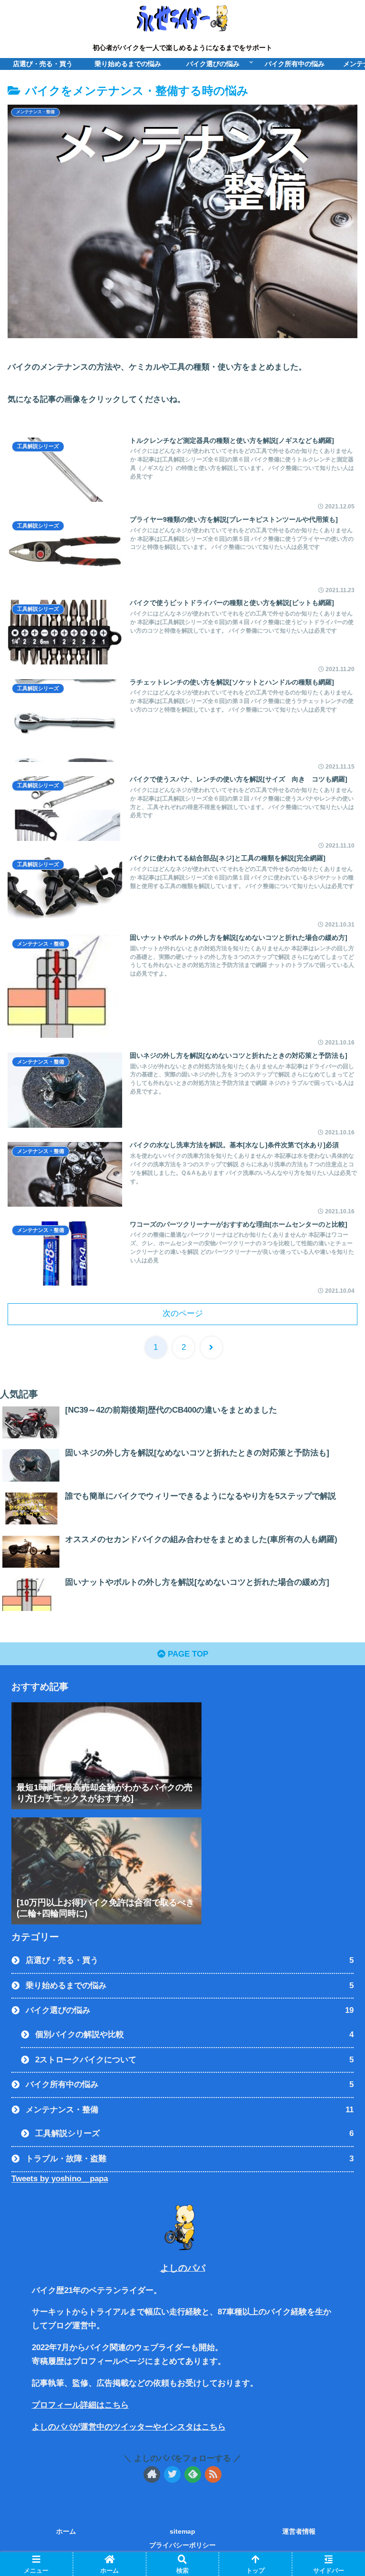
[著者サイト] (152, 2474)
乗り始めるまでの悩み (190, 1986)
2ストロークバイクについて (194, 2060)
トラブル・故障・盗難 (190, 2159)
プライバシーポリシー (182, 2545)
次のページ (183, 1313)
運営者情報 (299, 2531)
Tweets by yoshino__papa (60, 2179)
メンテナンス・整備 (190, 2110)
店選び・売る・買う (190, 1960)
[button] (337, 1473)
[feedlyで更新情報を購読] (193, 2474)
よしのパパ (183, 2268)
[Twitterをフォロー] (172, 2474)
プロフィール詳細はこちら (80, 2405)
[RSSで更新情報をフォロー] (213, 2474)
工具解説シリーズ (194, 2133)
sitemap (182, 2531)
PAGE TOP (187, 1654)
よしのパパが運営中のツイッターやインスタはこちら (129, 2427)
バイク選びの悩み (190, 2010)
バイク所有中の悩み (190, 2084)
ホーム (66, 2531)
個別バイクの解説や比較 (194, 2034)
